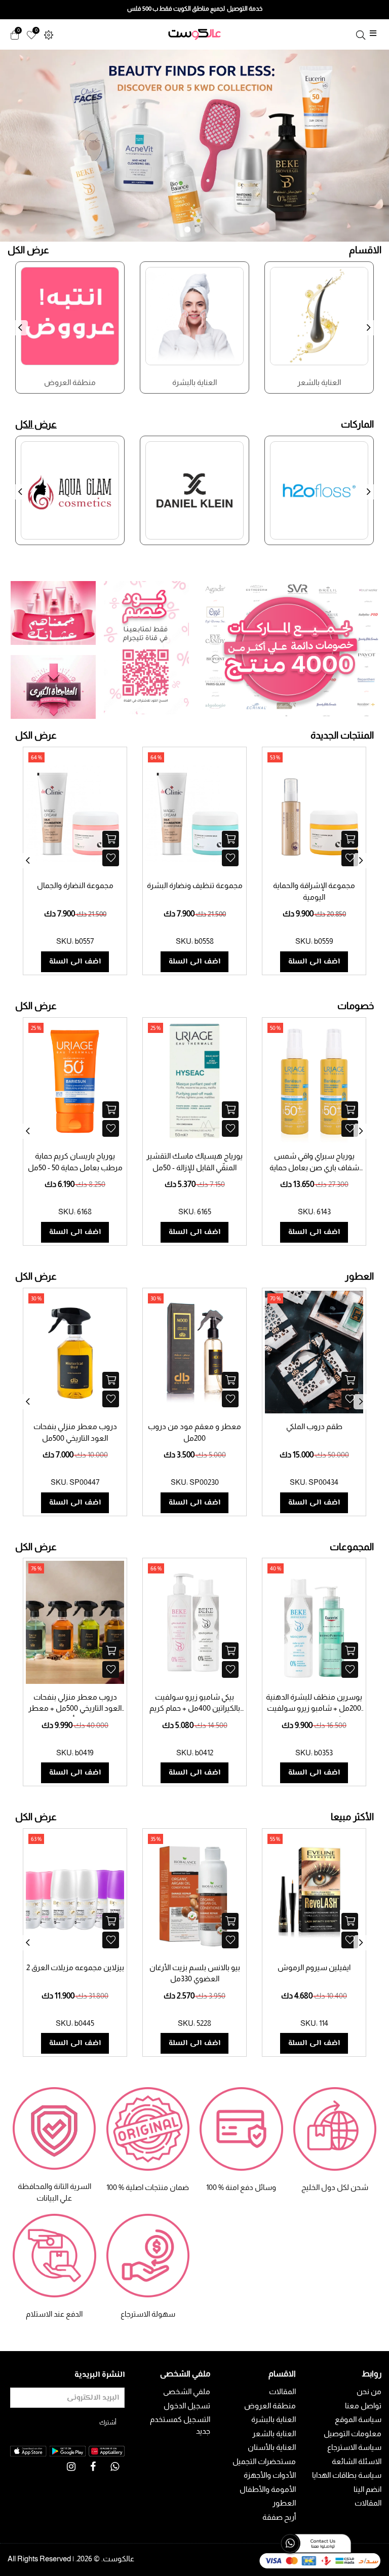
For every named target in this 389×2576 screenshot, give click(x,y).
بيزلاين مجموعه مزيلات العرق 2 (75, 1967)
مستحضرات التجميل (264, 2461)
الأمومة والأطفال (268, 2489)
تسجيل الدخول (187, 2406)
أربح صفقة (279, 2517)
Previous (23, 334)
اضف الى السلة (75, 962)
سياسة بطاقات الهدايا (347, 2475)
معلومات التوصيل (353, 2433)
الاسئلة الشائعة (357, 2461)
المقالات (368, 2503)
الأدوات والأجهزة (270, 2475)
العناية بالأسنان (272, 2447)
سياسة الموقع (358, 2419)
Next (371, 334)
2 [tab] (198, 229)
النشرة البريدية (100, 2375)
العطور (284, 2503)
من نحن (369, 2391)
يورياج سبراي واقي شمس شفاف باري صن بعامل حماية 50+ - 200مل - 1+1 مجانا (314, 1167)
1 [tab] (187, 229)
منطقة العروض (270, 2406)
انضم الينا (367, 2489)
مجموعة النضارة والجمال (75, 885)
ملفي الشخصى (187, 2391)
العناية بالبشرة (274, 2419)
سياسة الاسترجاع (354, 2447)
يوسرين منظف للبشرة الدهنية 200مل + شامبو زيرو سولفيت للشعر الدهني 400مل (314, 1708)
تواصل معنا (363, 2406)
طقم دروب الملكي (314, 1426)
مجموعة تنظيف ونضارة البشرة (195, 885)
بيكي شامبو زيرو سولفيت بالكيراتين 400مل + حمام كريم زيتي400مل (195, 1708)
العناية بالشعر (274, 2433)
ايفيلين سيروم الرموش (314, 1967)
